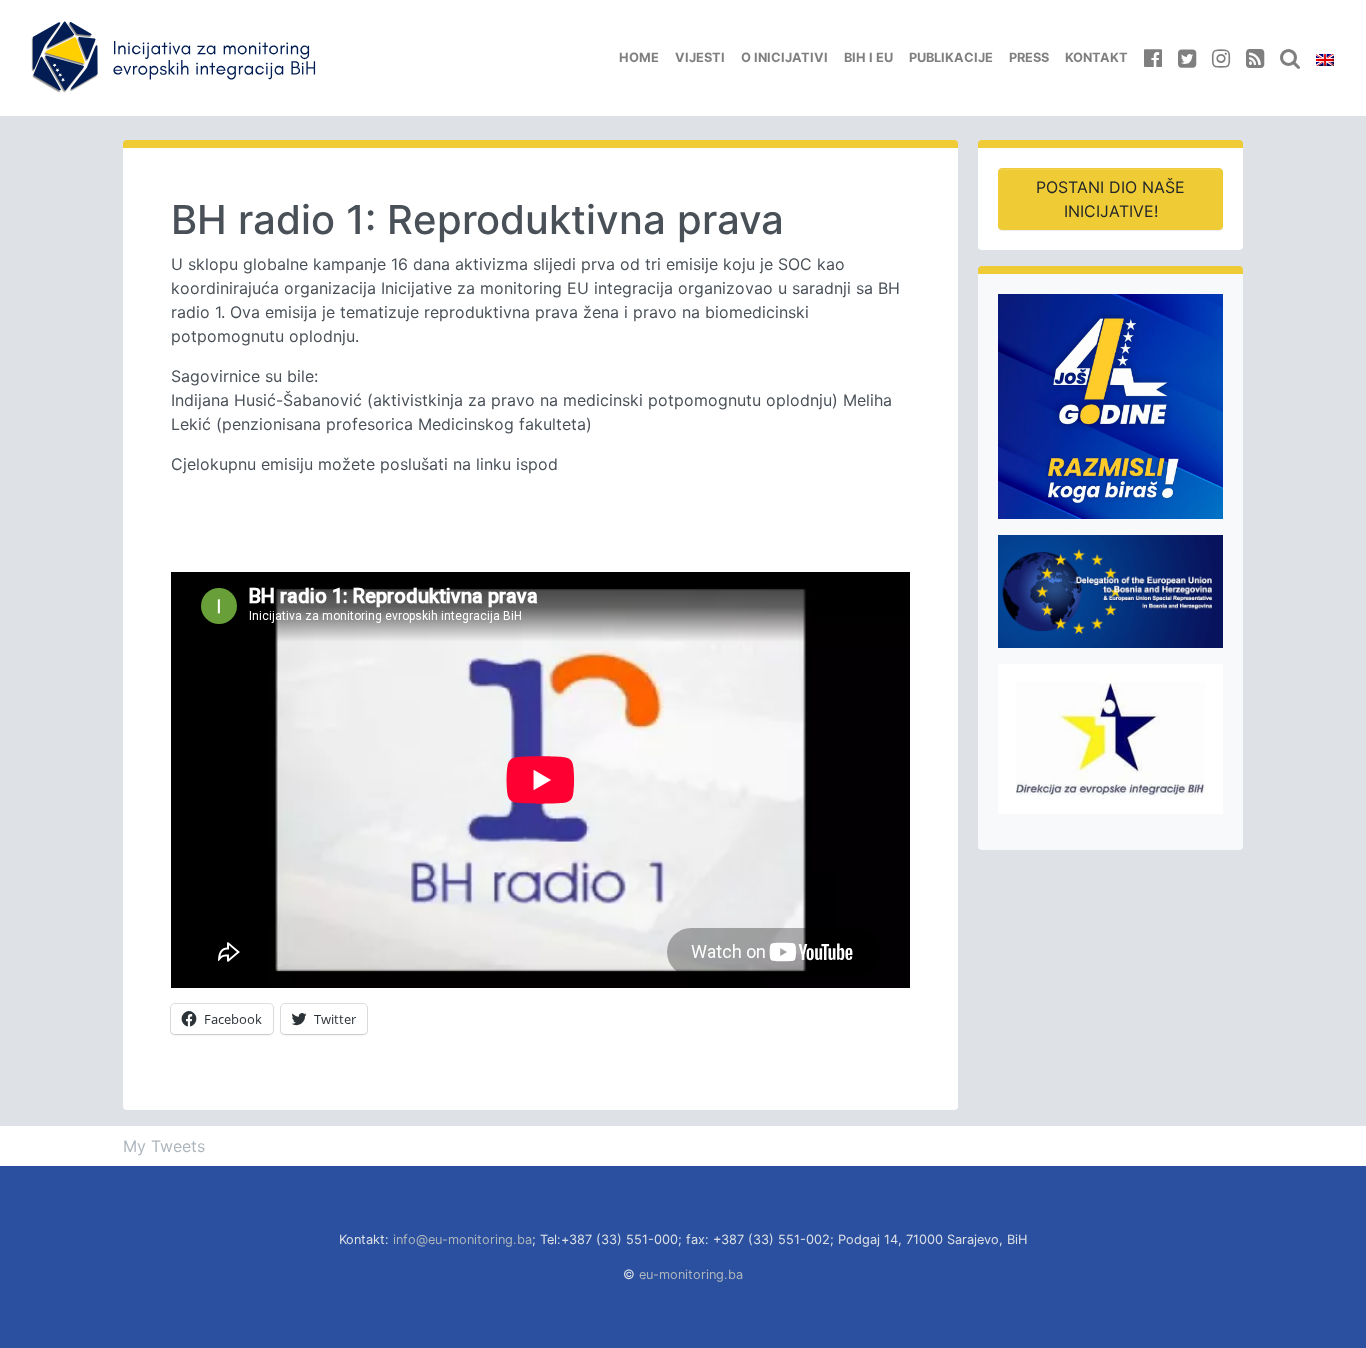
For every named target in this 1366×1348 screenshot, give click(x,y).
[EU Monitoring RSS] (1255, 58)
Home (639, 57)
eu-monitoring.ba (691, 1274)
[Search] (1290, 58)
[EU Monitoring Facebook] (1153, 58)
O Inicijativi (784, 57)
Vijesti (700, 57)
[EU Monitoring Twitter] (1187, 58)
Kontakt (1096, 57)
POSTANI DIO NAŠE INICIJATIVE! (1110, 199)
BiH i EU (868, 57)
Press (1029, 57)
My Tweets (164, 1146)
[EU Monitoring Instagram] (1221, 58)
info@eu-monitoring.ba (462, 1239)
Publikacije (951, 57)
